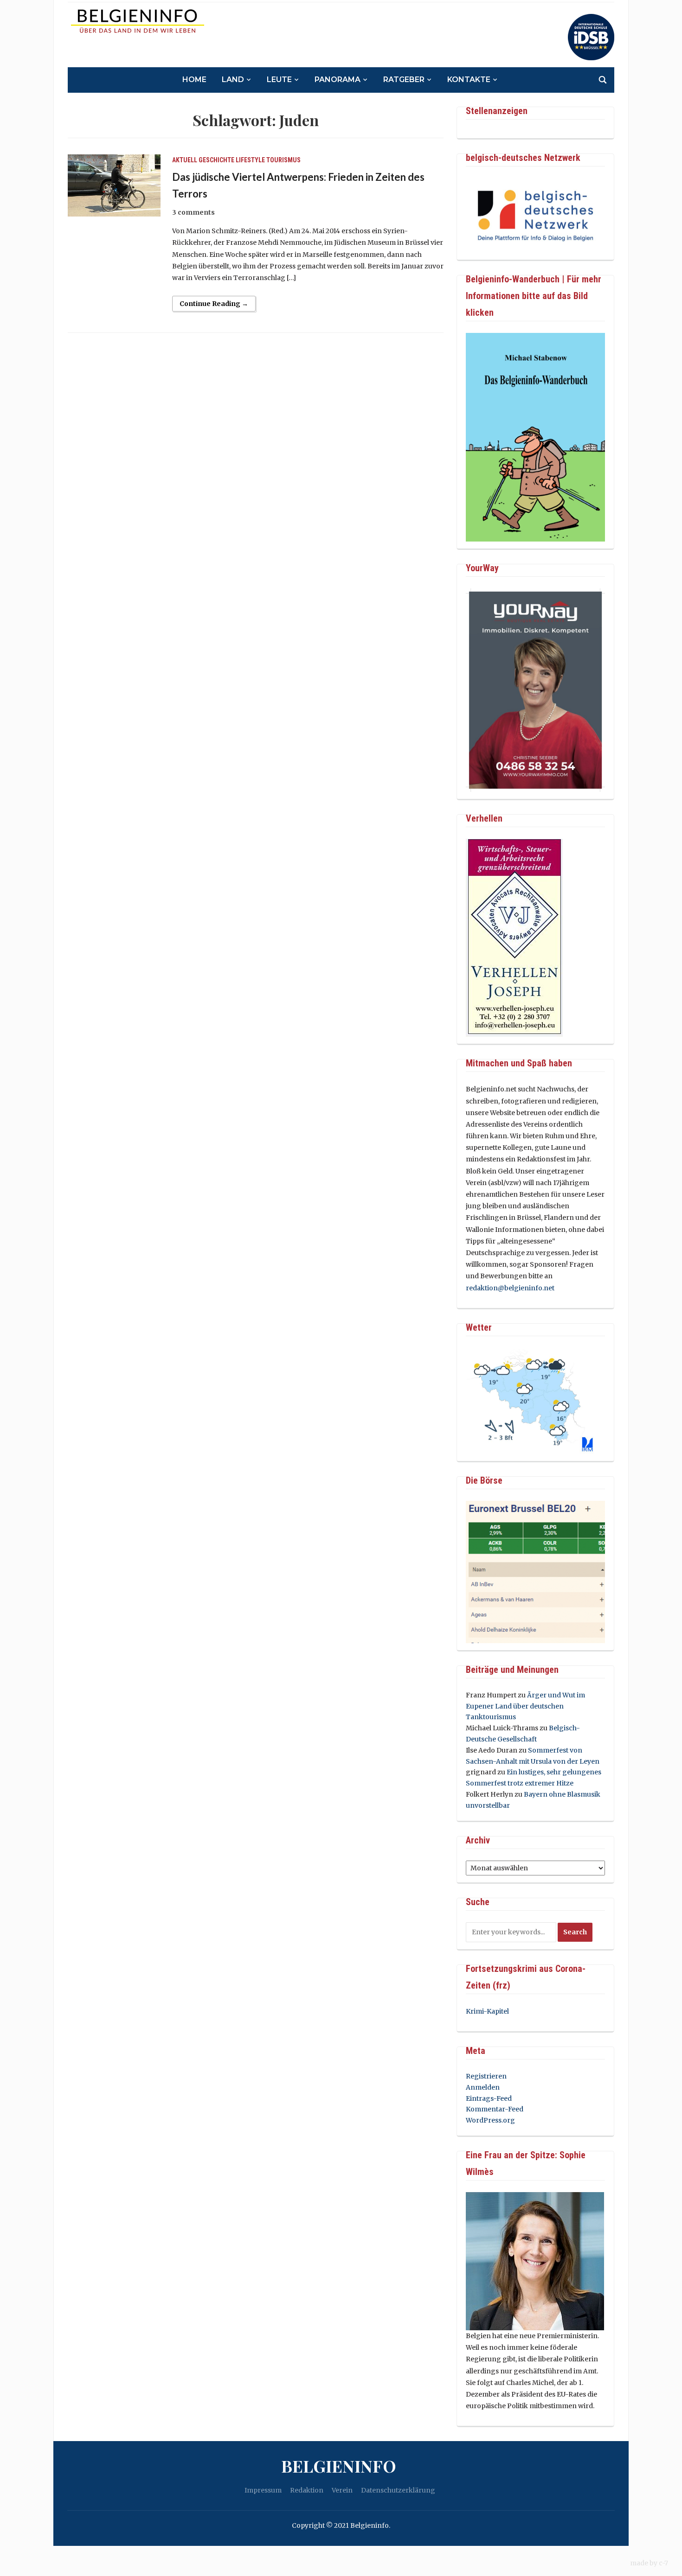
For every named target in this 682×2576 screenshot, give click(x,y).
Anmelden (483, 2087)
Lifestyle (250, 160)
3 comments (193, 212)
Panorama (338, 80)
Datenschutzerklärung (398, 2490)
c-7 (663, 2563)
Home (194, 80)
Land (233, 80)
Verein (342, 2490)
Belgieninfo (339, 2466)
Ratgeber (404, 80)
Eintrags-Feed (489, 2098)
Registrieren (486, 2076)
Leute (279, 80)
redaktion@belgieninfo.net (510, 1288)
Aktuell (185, 160)
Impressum (263, 2490)
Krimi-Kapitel (487, 2011)
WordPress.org (490, 2120)
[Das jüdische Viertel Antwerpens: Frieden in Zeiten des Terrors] (114, 185)
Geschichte (216, 160)
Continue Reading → (214, 304)
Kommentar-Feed (495, 2109)
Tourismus (283, 160)
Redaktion (307, 2490)
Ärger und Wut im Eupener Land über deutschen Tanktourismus (525, 1706)
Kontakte (469, 80)
